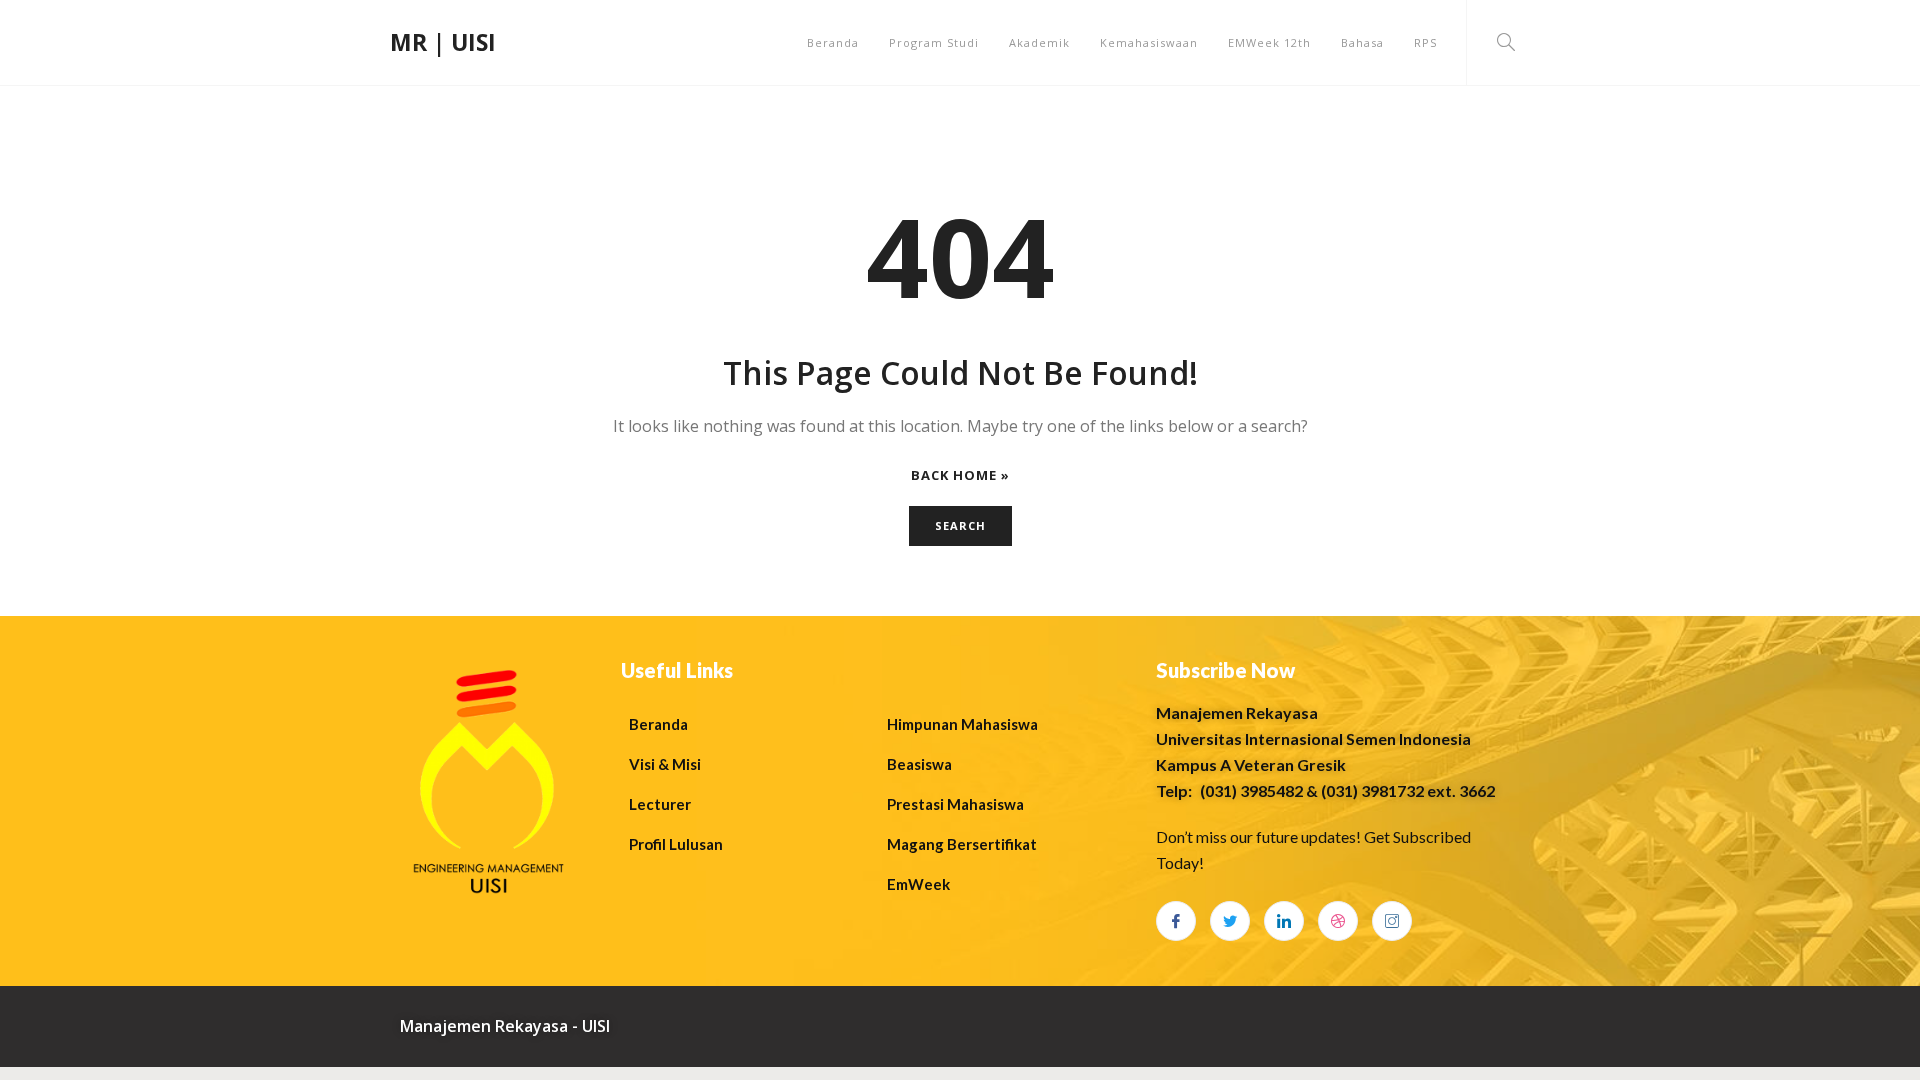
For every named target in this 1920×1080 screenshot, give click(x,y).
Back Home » (960, 475)
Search (960, 525)
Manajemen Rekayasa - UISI (505, 1026)
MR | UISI (443, 42)
